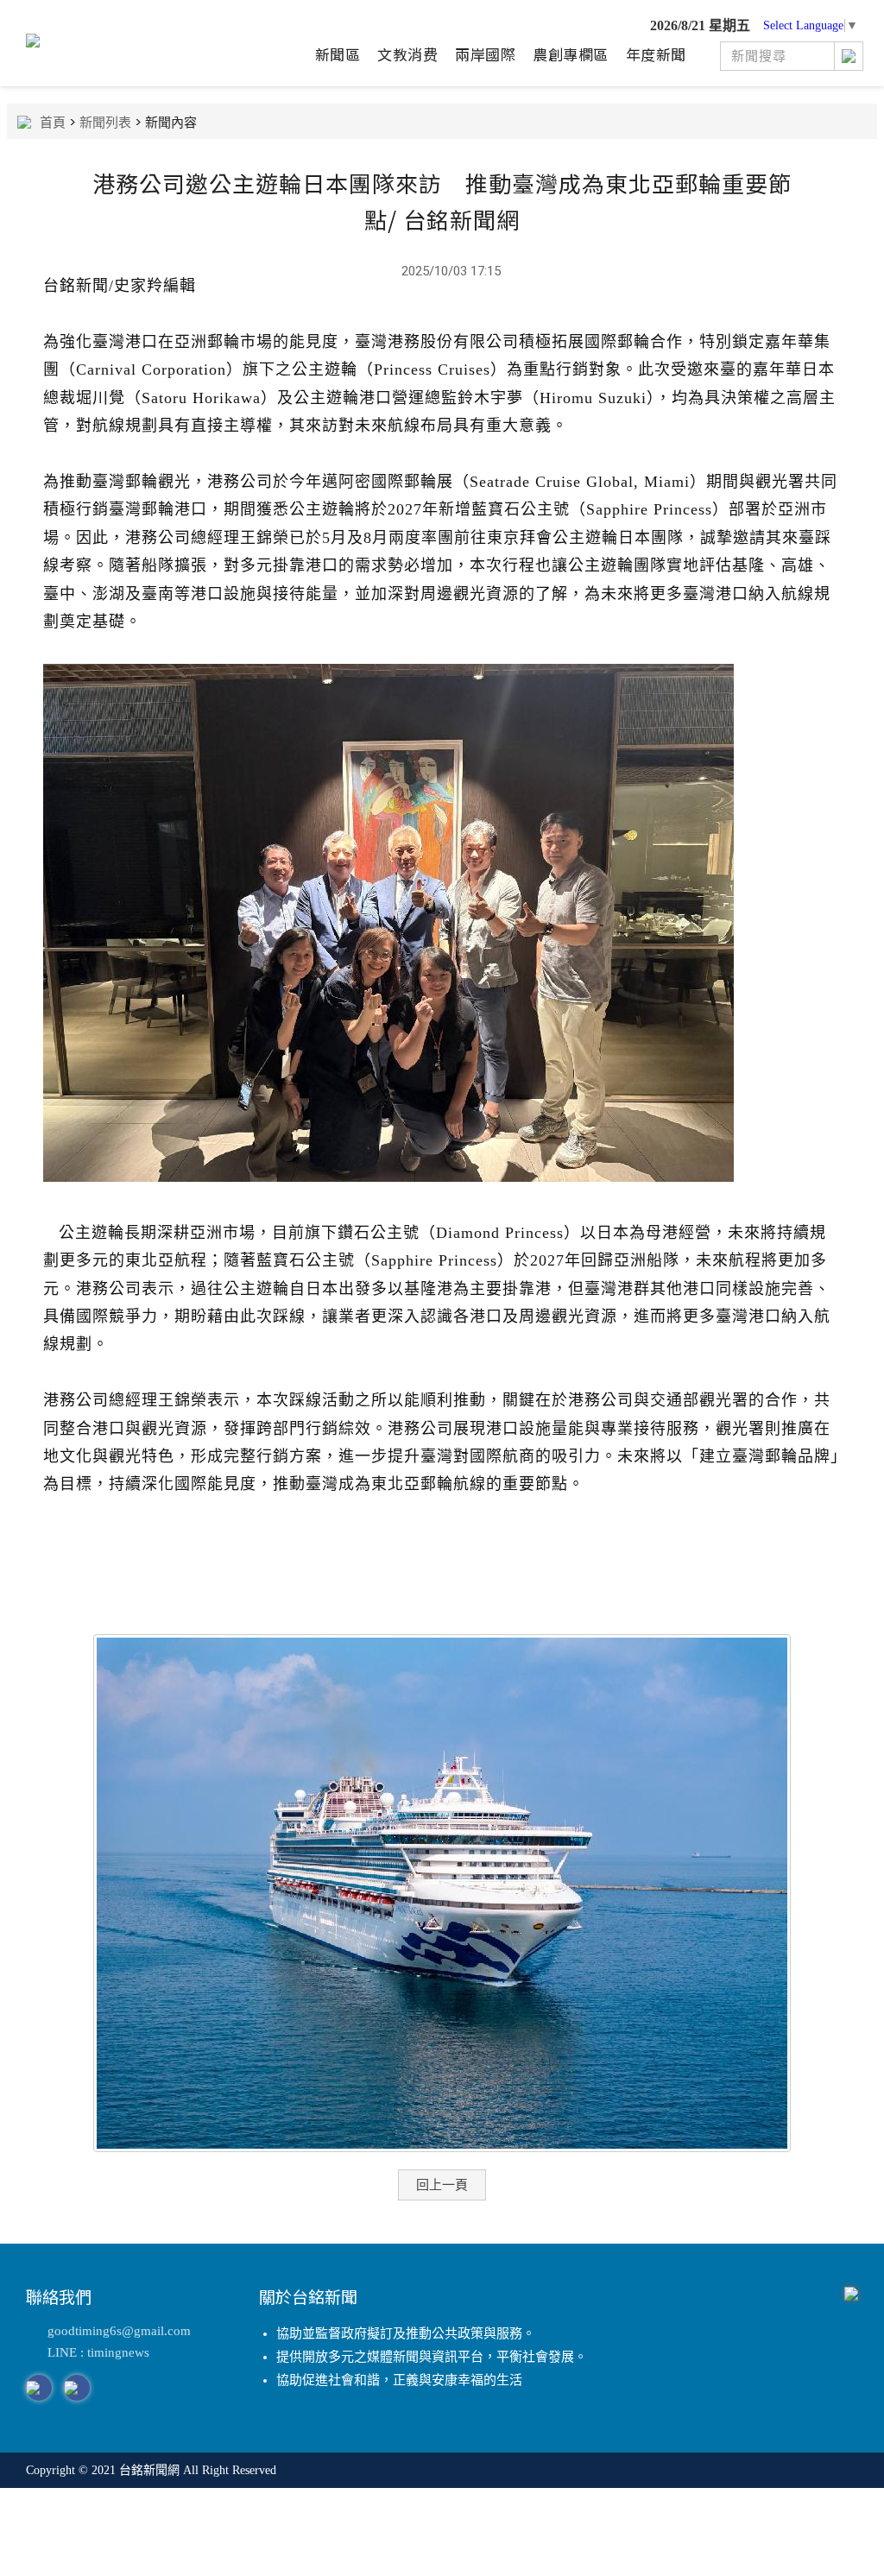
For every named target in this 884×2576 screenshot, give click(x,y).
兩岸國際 (485, 54)
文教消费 (407, 54)
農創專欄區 (571, 54)
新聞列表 (105, 122)
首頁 (53, 122)
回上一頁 (442, 2185)
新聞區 (338, 54)
